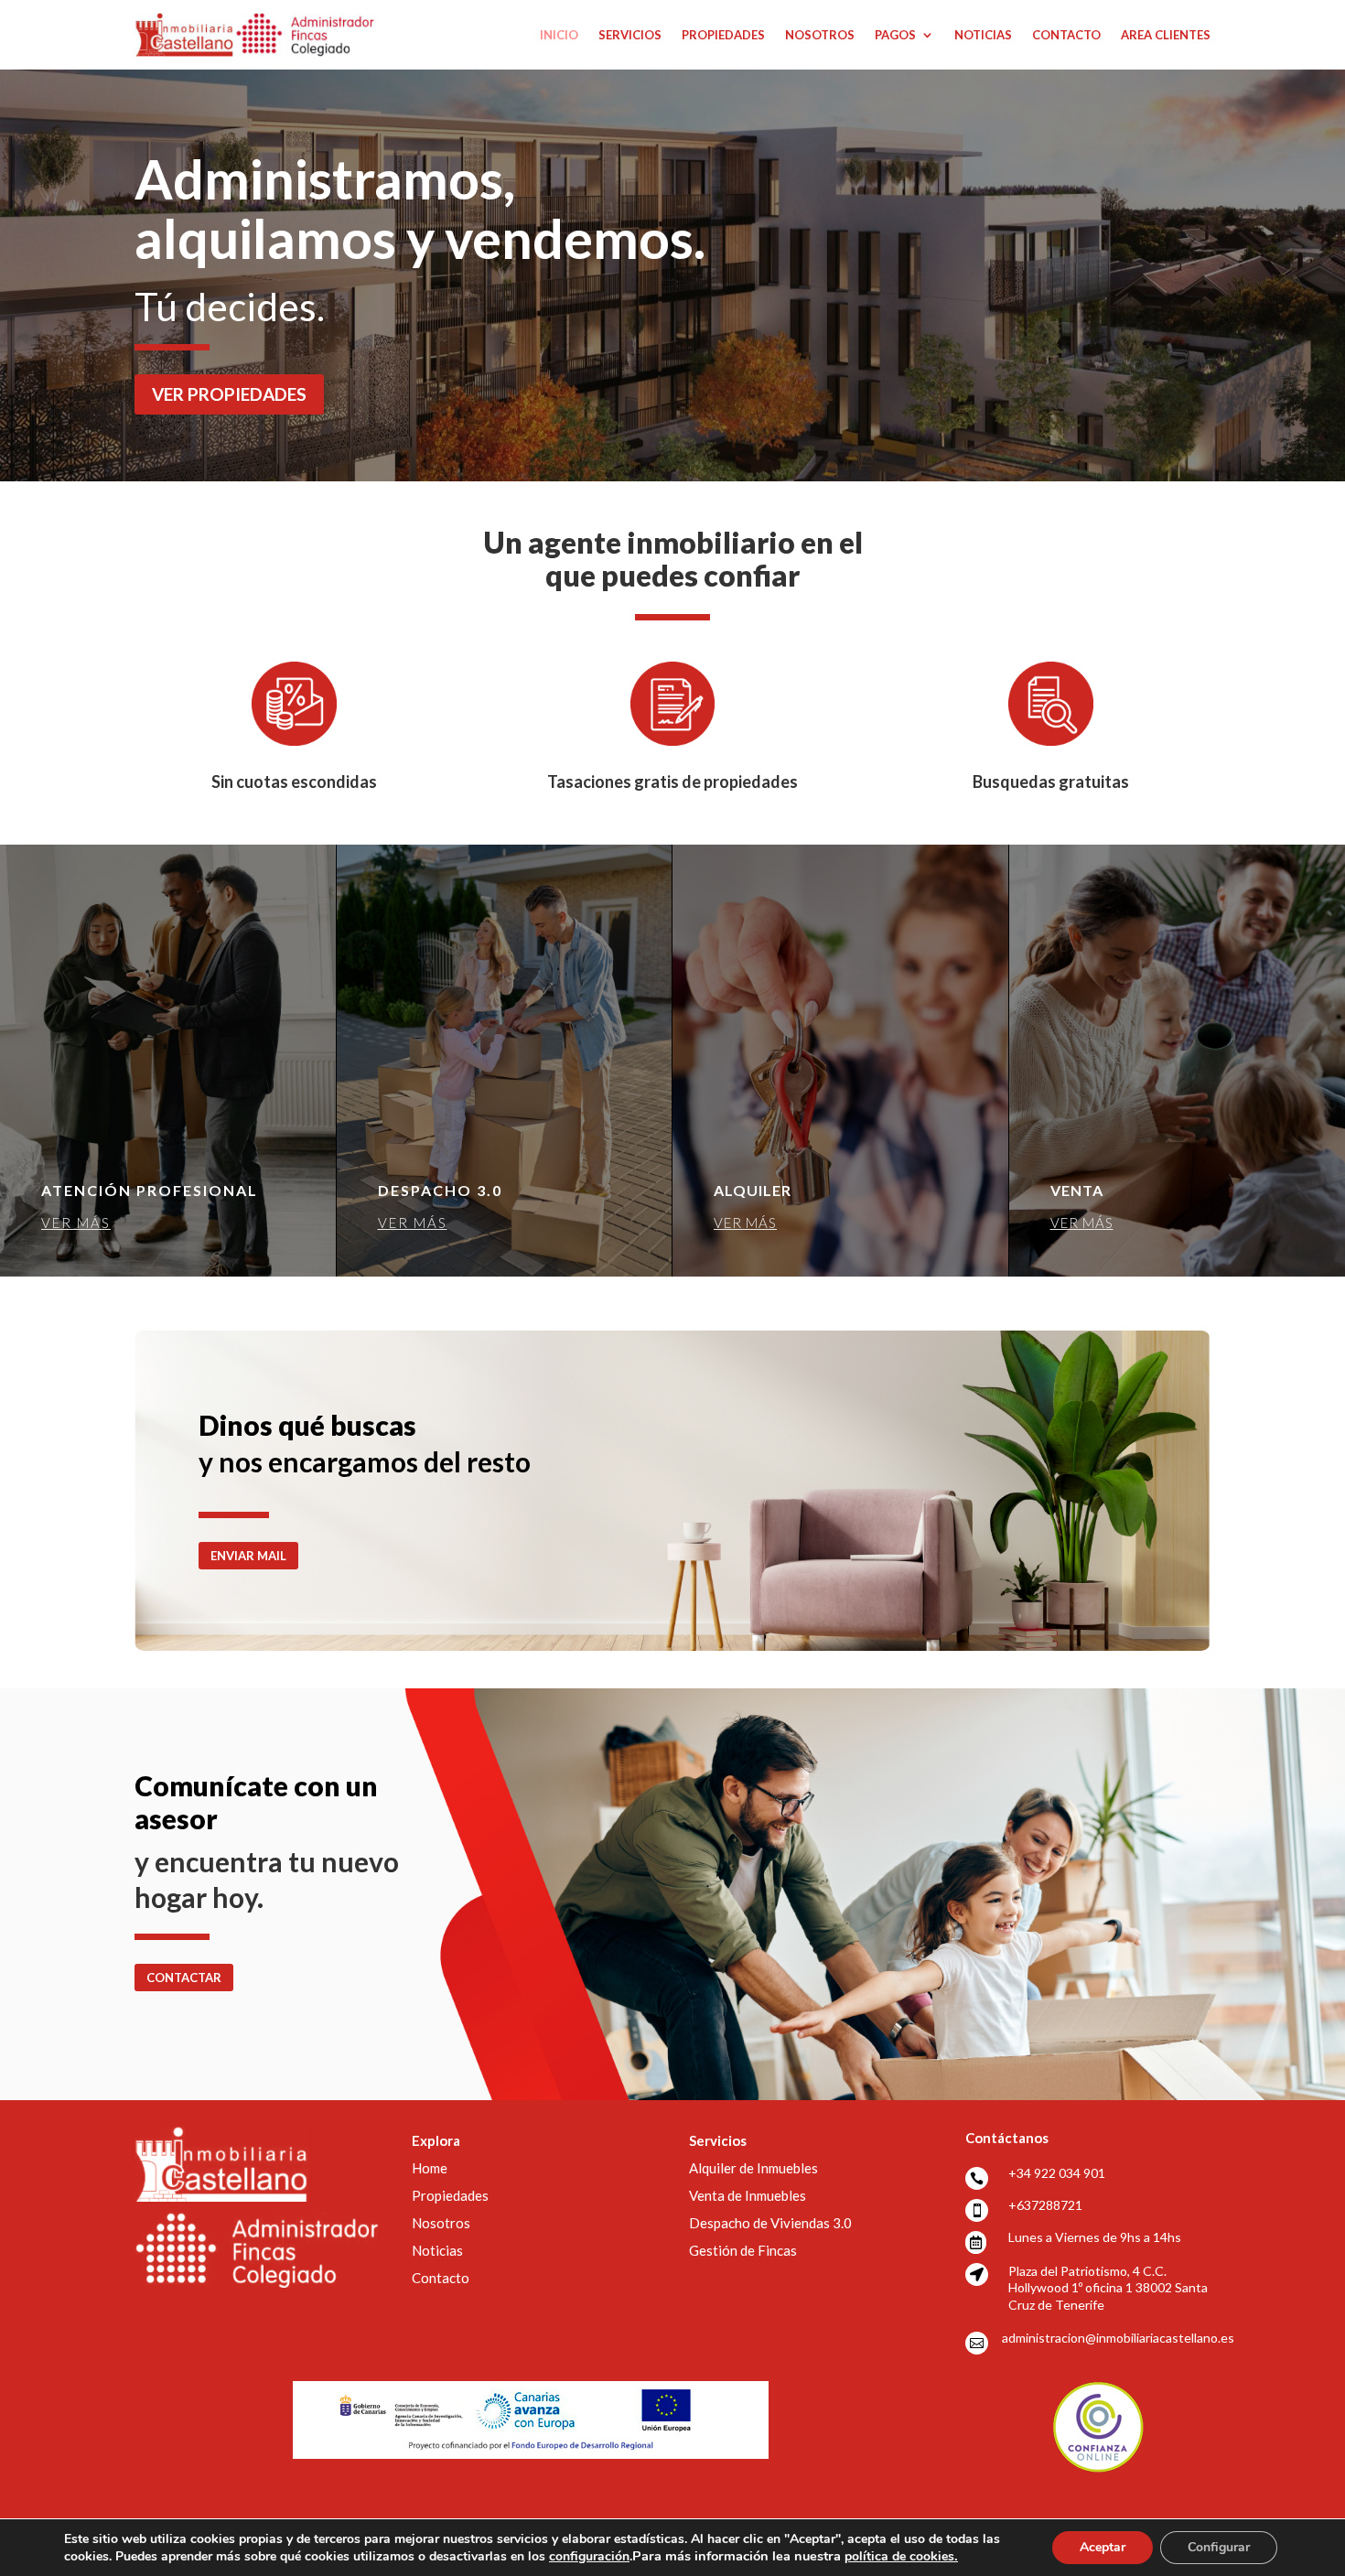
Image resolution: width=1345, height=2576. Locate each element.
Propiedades (450, 2195)
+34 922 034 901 (1057, 2173)
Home (430, 2168)
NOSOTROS (820, 35)
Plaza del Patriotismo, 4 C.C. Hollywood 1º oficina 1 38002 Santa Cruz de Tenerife (1108, 2287)
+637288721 (1045, 2205)
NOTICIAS (983, 35)
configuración (589, 2557)
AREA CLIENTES (1166, 35)
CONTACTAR (184, 1978)
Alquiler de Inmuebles (753, 2168)
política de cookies (901, 2556)
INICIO (559, 35)
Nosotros (441, 2223)
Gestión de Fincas (743, 2250)
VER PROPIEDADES (229, 394)
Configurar (1219, 2547)
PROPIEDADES (723, 35)
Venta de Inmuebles (748, 2195)
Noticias (437, 2250)
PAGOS (895, 35)
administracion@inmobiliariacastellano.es (1118, 2338)
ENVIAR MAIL (248, 1556)
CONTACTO (1066, 35)
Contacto (441, 2278)
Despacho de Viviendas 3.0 (770, 2223)
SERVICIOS (630, 35)
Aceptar (1103, 2547)
